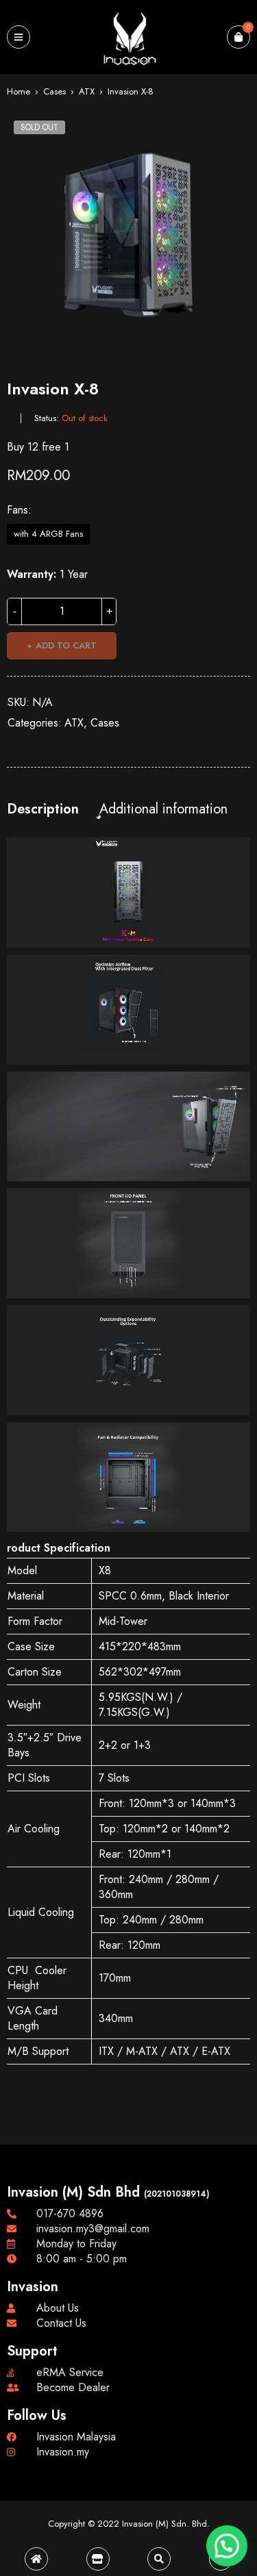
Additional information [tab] (163, 809)
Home (19, 91)
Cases (54, 91)
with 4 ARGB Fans (48, 534)
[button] (227, 2546)
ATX (87, 91)
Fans (17, 510)
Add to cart (66, 645)
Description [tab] (43, 809)
